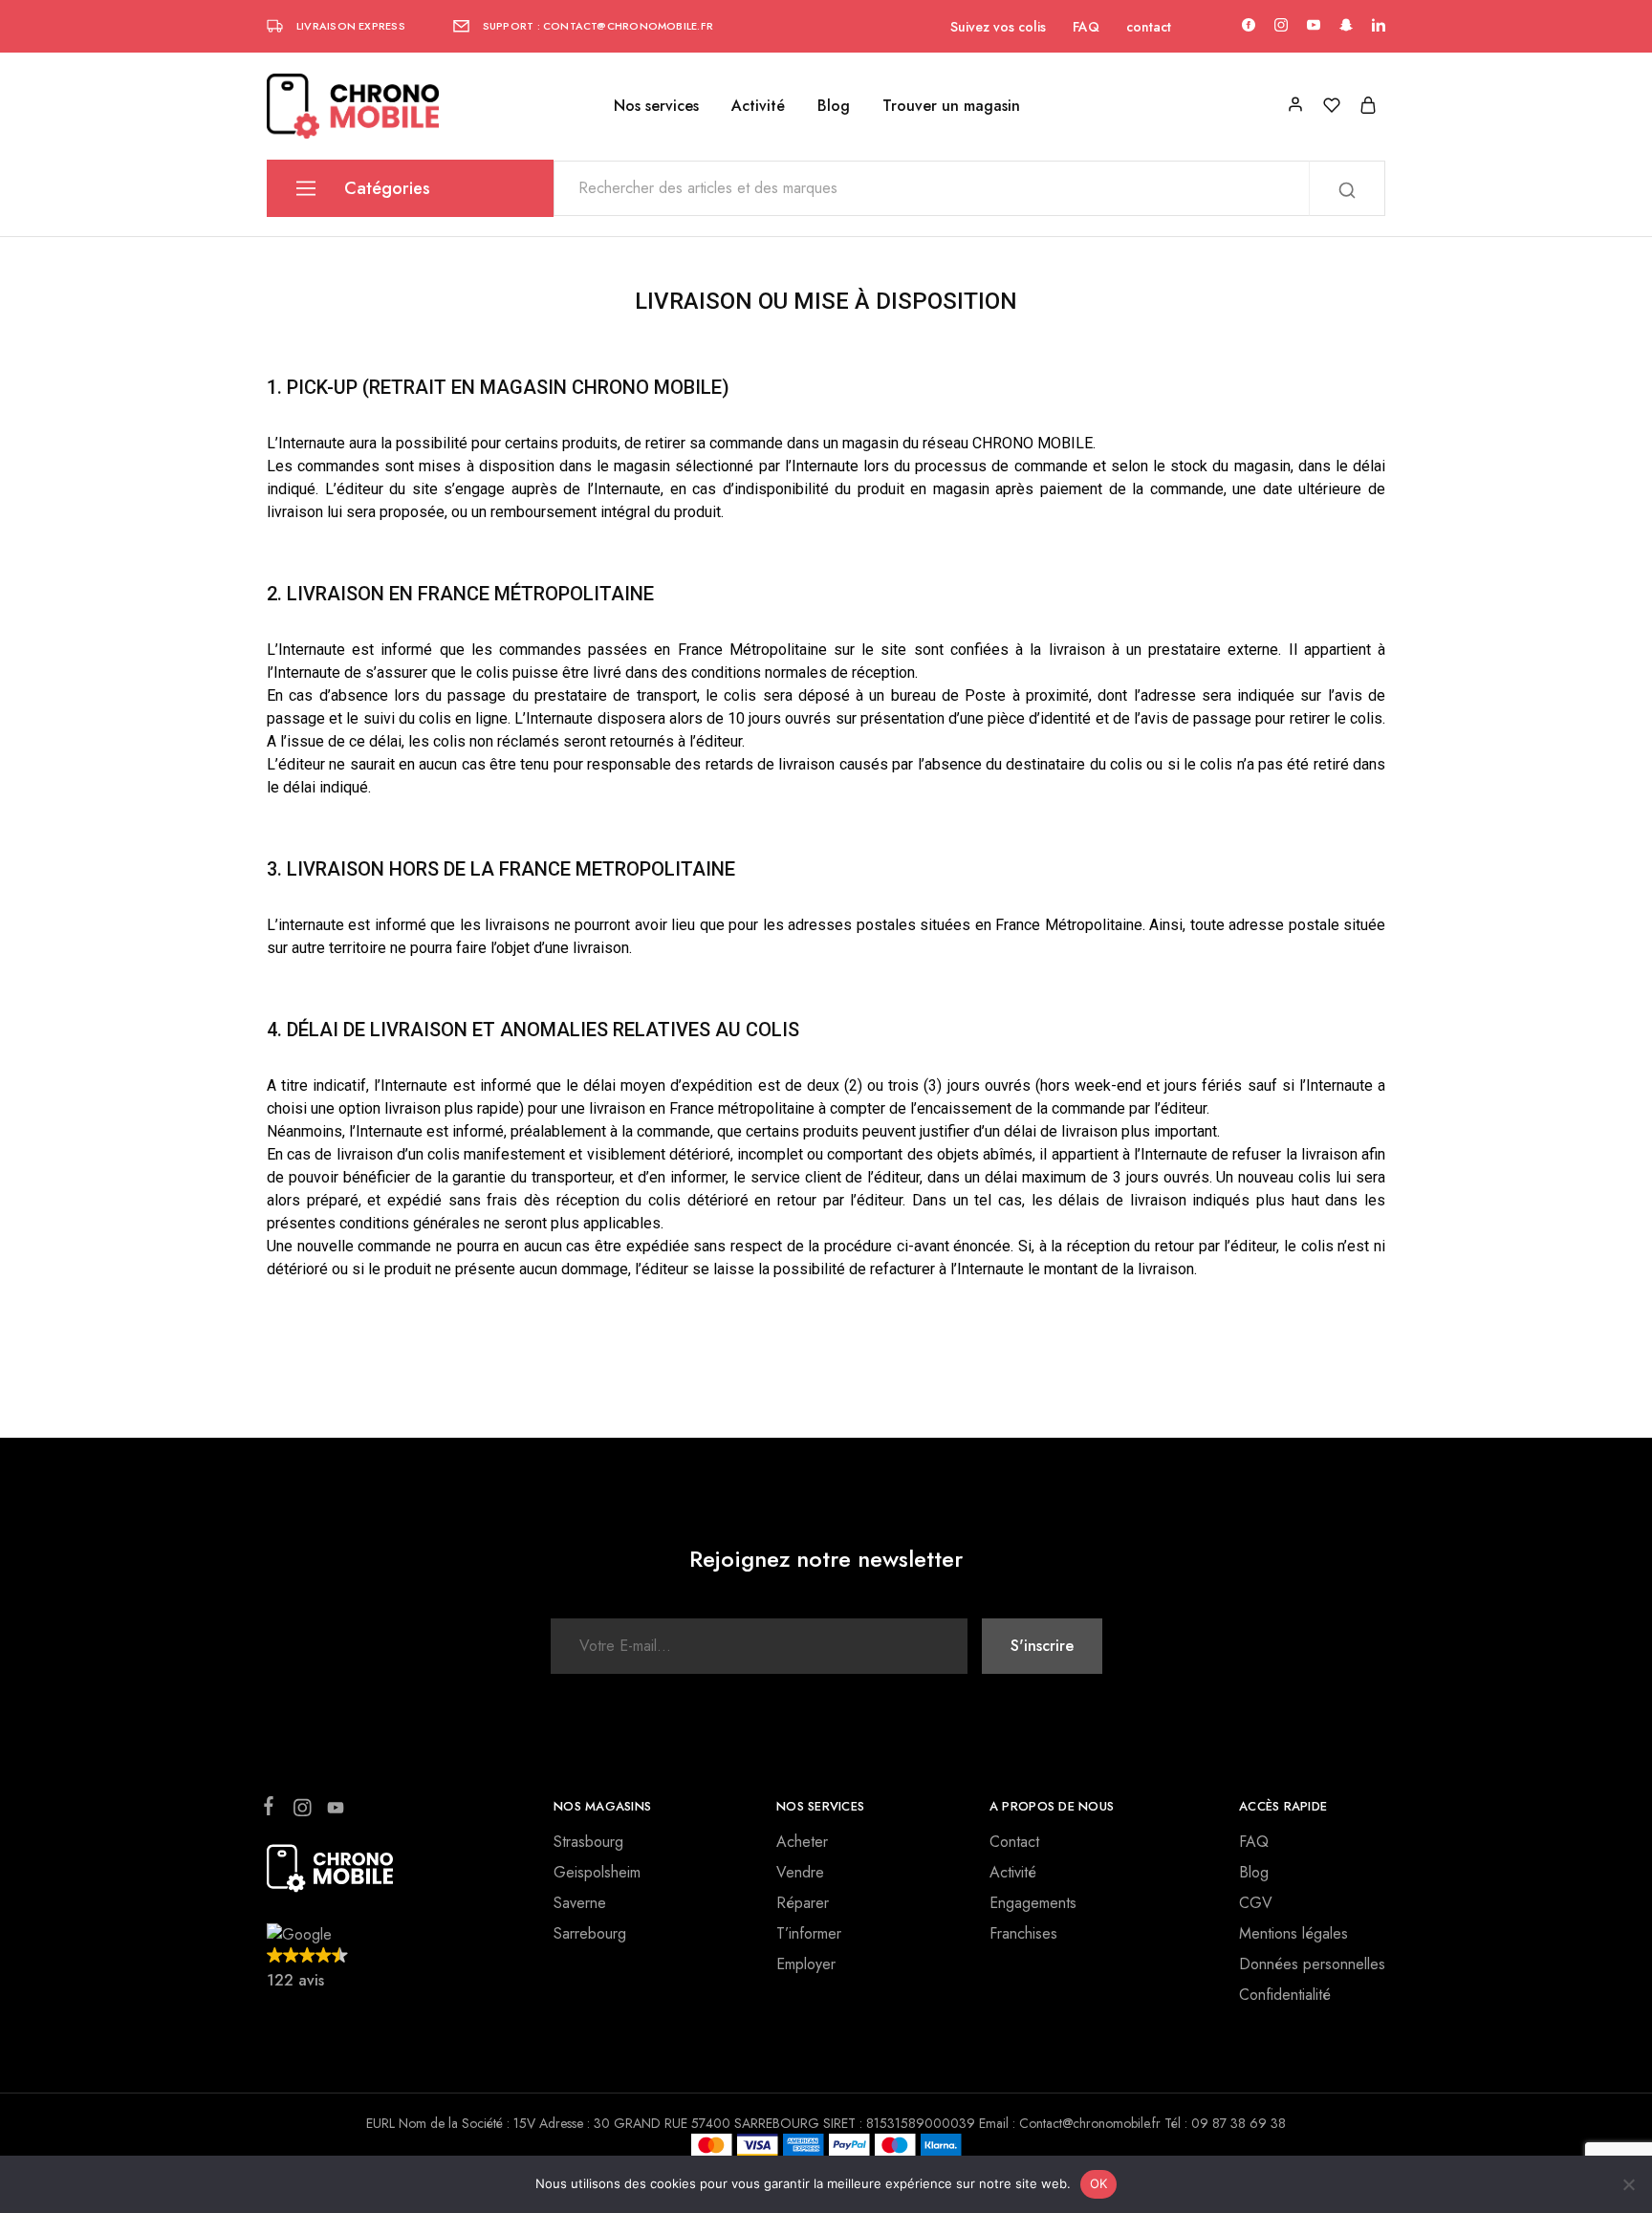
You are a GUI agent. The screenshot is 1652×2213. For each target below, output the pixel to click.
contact (1149, 27)
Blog (834, 106)
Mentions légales (1293, 1933)
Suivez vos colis (998, 27)
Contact (1014, 1842)
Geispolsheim (597, 1872)
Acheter (802, 1842)
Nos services (656, 106)
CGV (1256, 1903)
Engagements (1033, 1903)
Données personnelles (1312, 1964)
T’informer (809, 1933)
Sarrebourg (590, 1933)
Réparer (803, 1903)
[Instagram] (302, 1812)
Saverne (580, 1903)
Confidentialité (1285, 1995)
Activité (758, 106)
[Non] (1628, 2184)
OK (1099, 2183)
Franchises (1023, 1933)
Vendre (800, 1872)
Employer (806, 1964)
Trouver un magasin (951, 106)
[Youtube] (332, 1812)
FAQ (1086, 27)
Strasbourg (588, 1842)
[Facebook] (272, 1810)
